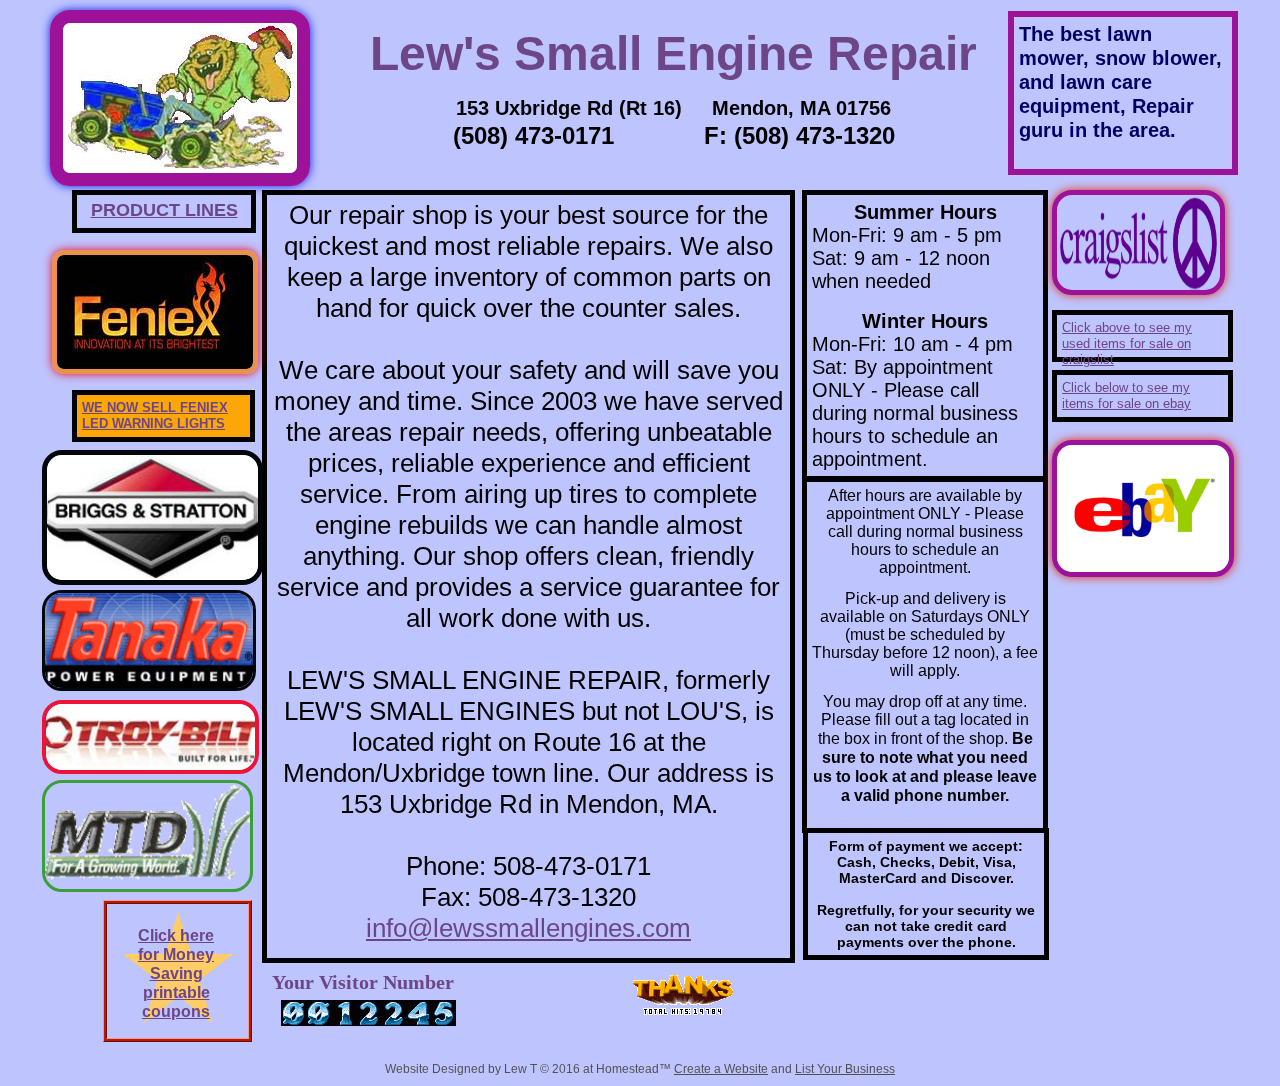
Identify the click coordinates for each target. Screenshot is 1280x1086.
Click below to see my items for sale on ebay (1126, 395)
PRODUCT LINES (164, 210)
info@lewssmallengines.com (528, 928)
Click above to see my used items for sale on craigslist (1127, 343)
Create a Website (721, 1069)
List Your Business (845, 1069)
